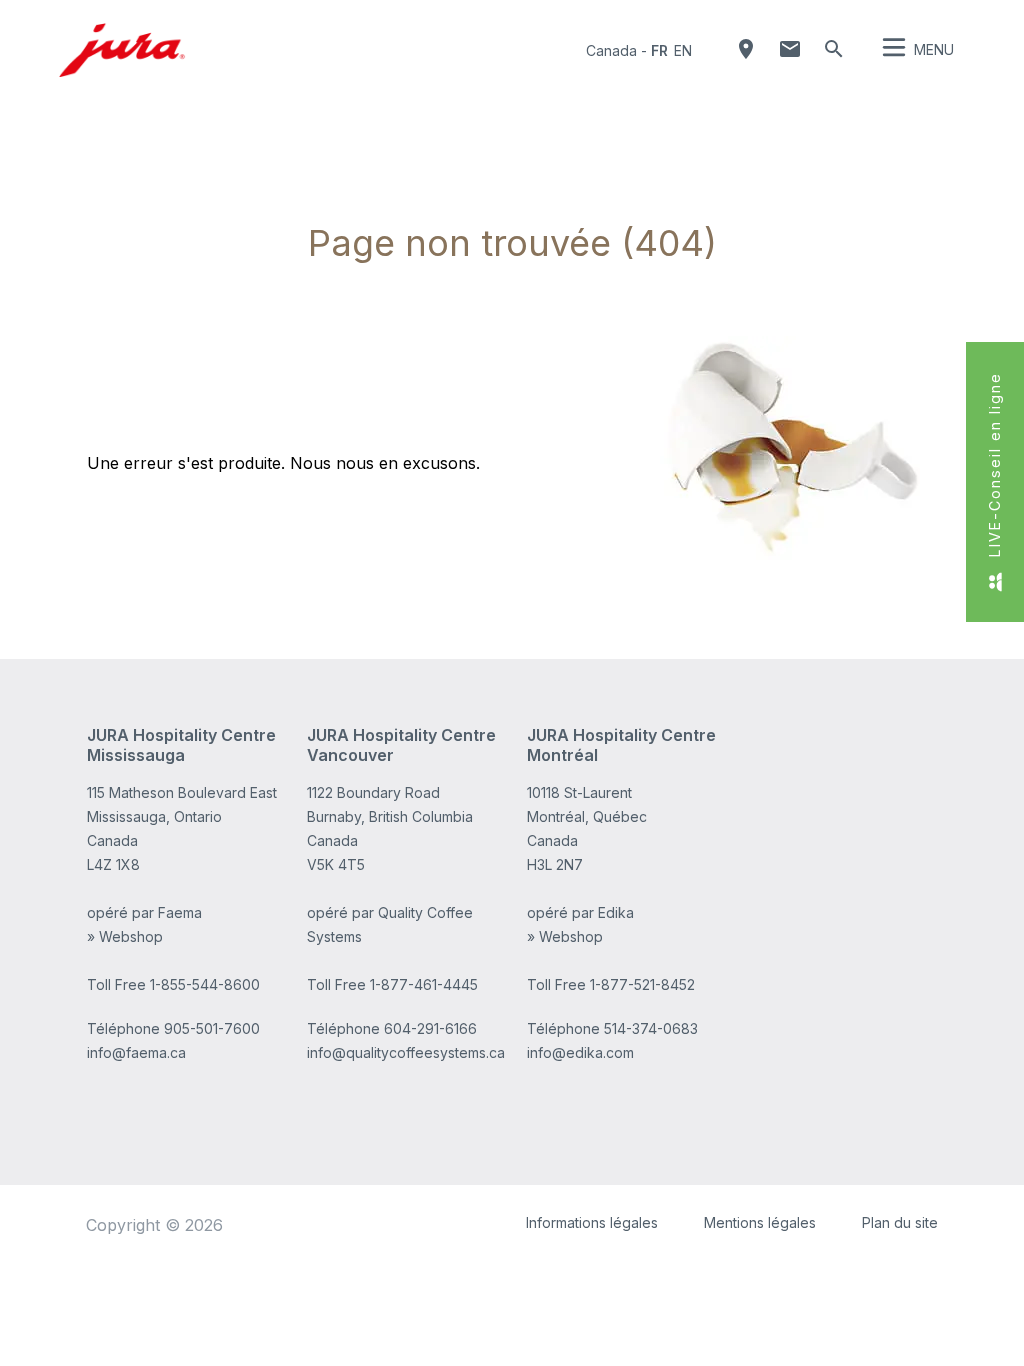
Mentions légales (760, 1222)
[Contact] (790, 49)
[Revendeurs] (746, 49)
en (683, 50)
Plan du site (900, 1222)
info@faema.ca (136, 1052)
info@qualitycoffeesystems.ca (406, 1052)
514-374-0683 (651, 1028)
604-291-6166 (430, 1028)
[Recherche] (834, 49)
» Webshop (125, 936)
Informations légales (592, 1222)
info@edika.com (580, 1052)
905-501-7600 (212, 1028)
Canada (611, 50)
